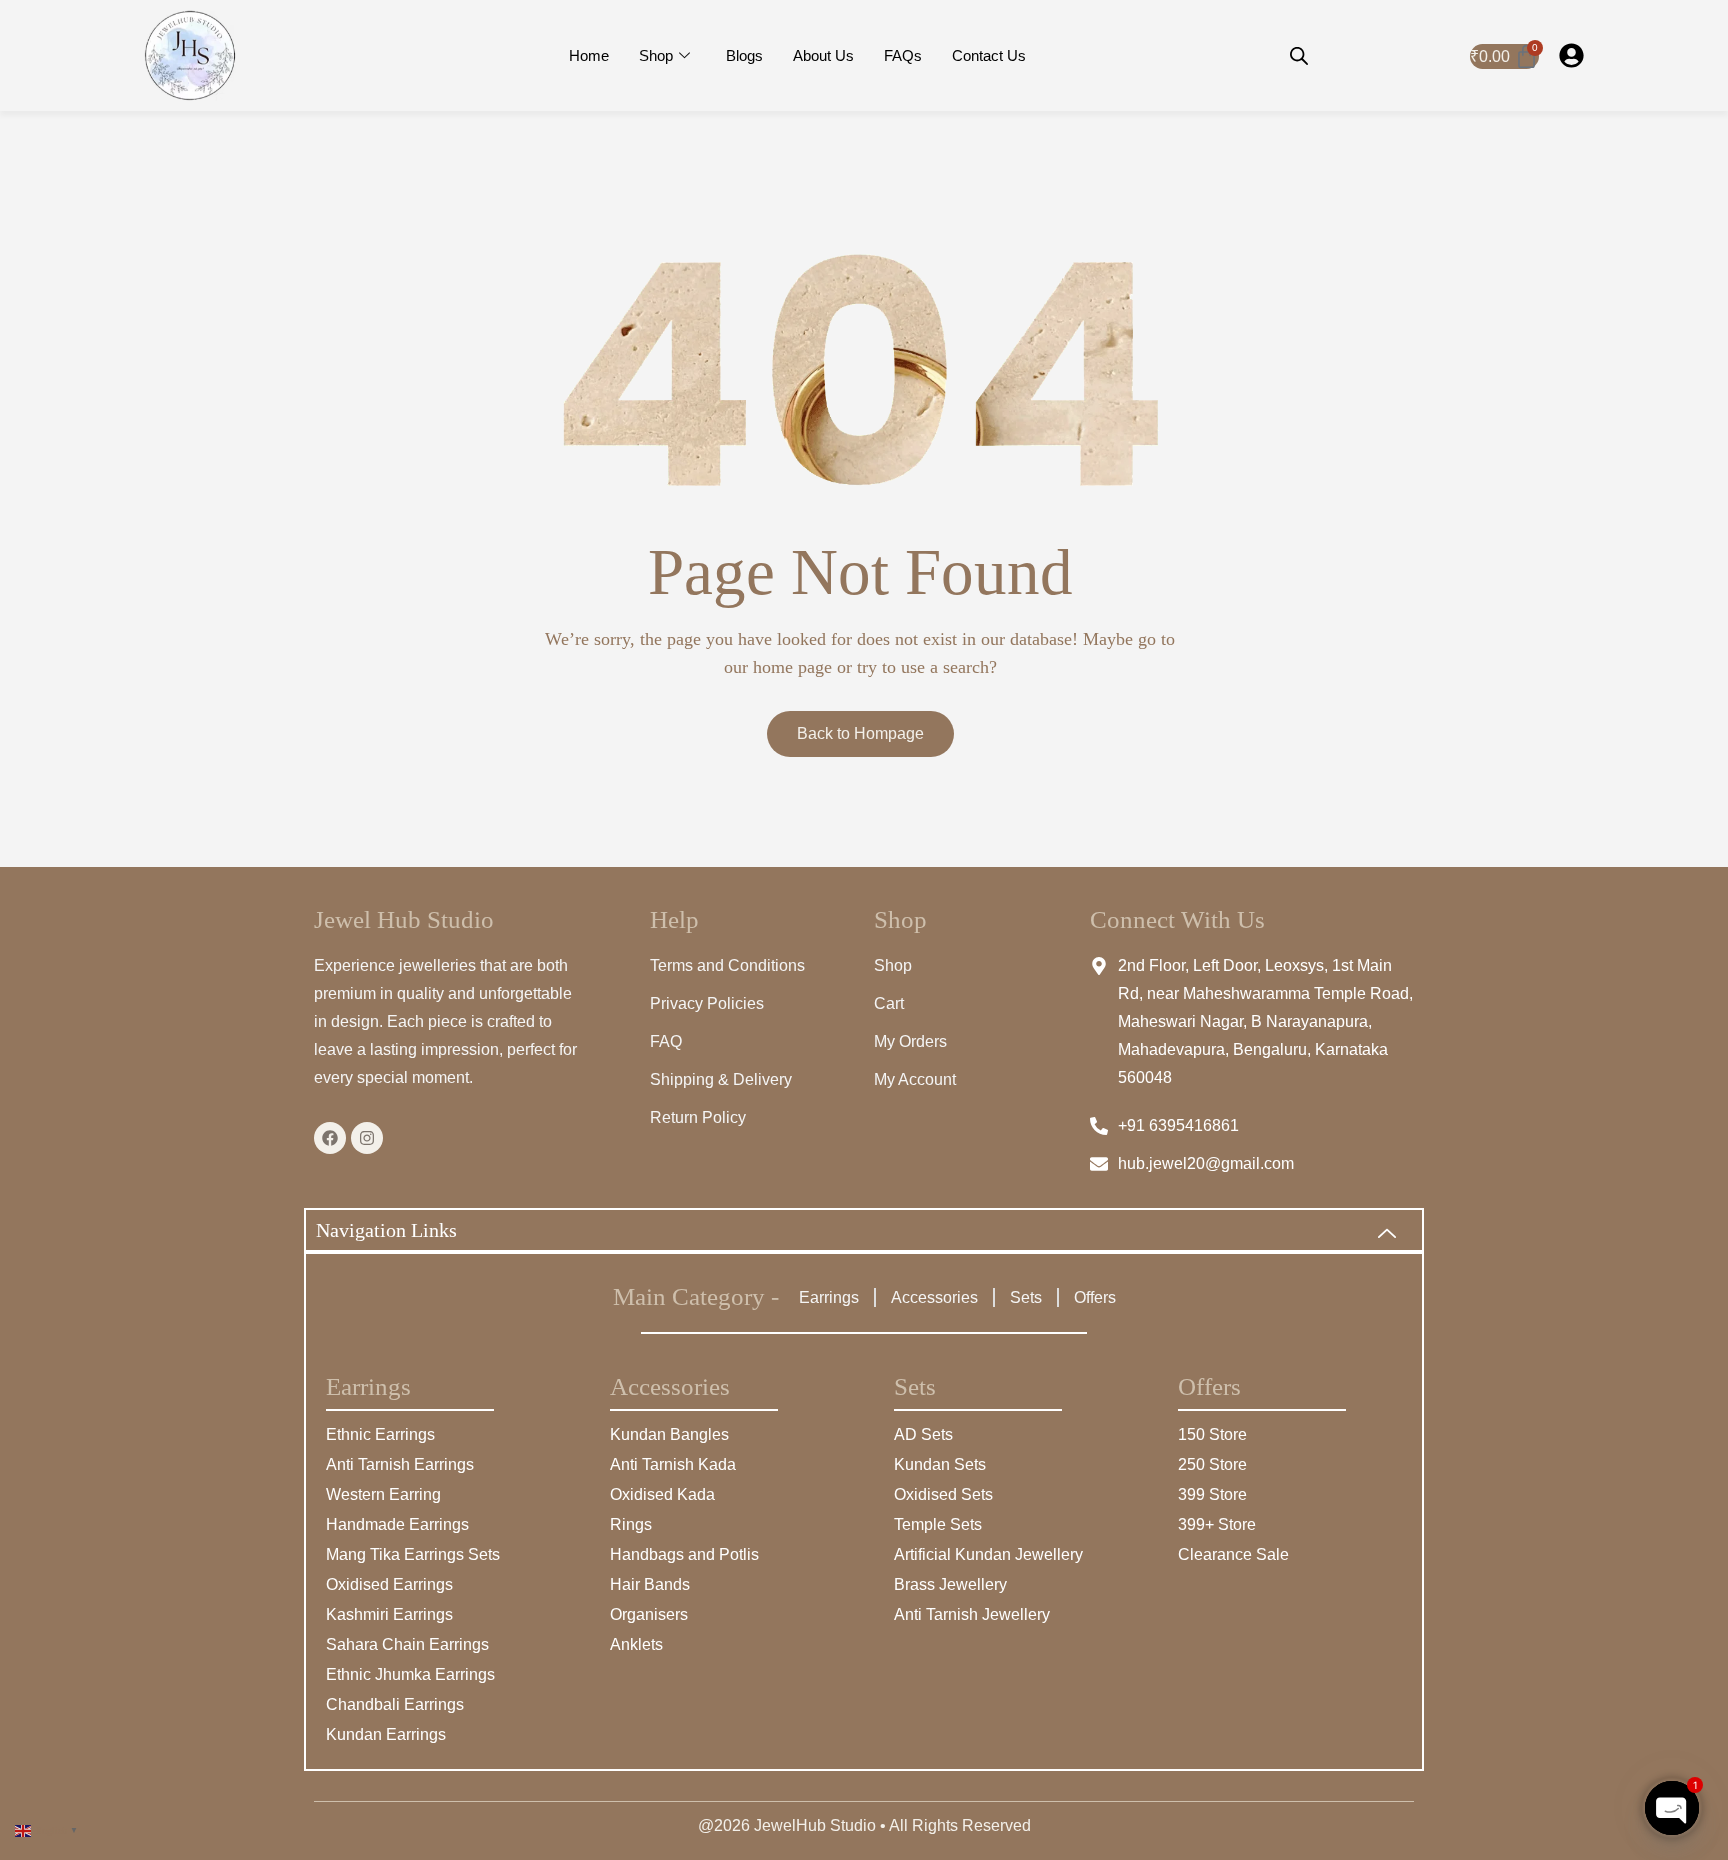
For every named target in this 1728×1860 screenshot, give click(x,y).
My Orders (910, 1041)
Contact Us (989, 55)
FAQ (666, 1041)
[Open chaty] (1672, 1808)
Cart (889, 1003)
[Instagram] (367, 1138)
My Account (915, 1079)
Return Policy (698, 1117)
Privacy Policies (707, 1003)
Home (589, 55)
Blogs (744, 55)
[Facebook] (330, 1138)
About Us (823, 55)
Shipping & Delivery (721, 1079)
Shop (656, 55)
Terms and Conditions (727, 965)
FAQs (903, 55)
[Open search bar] (1299, 56)
